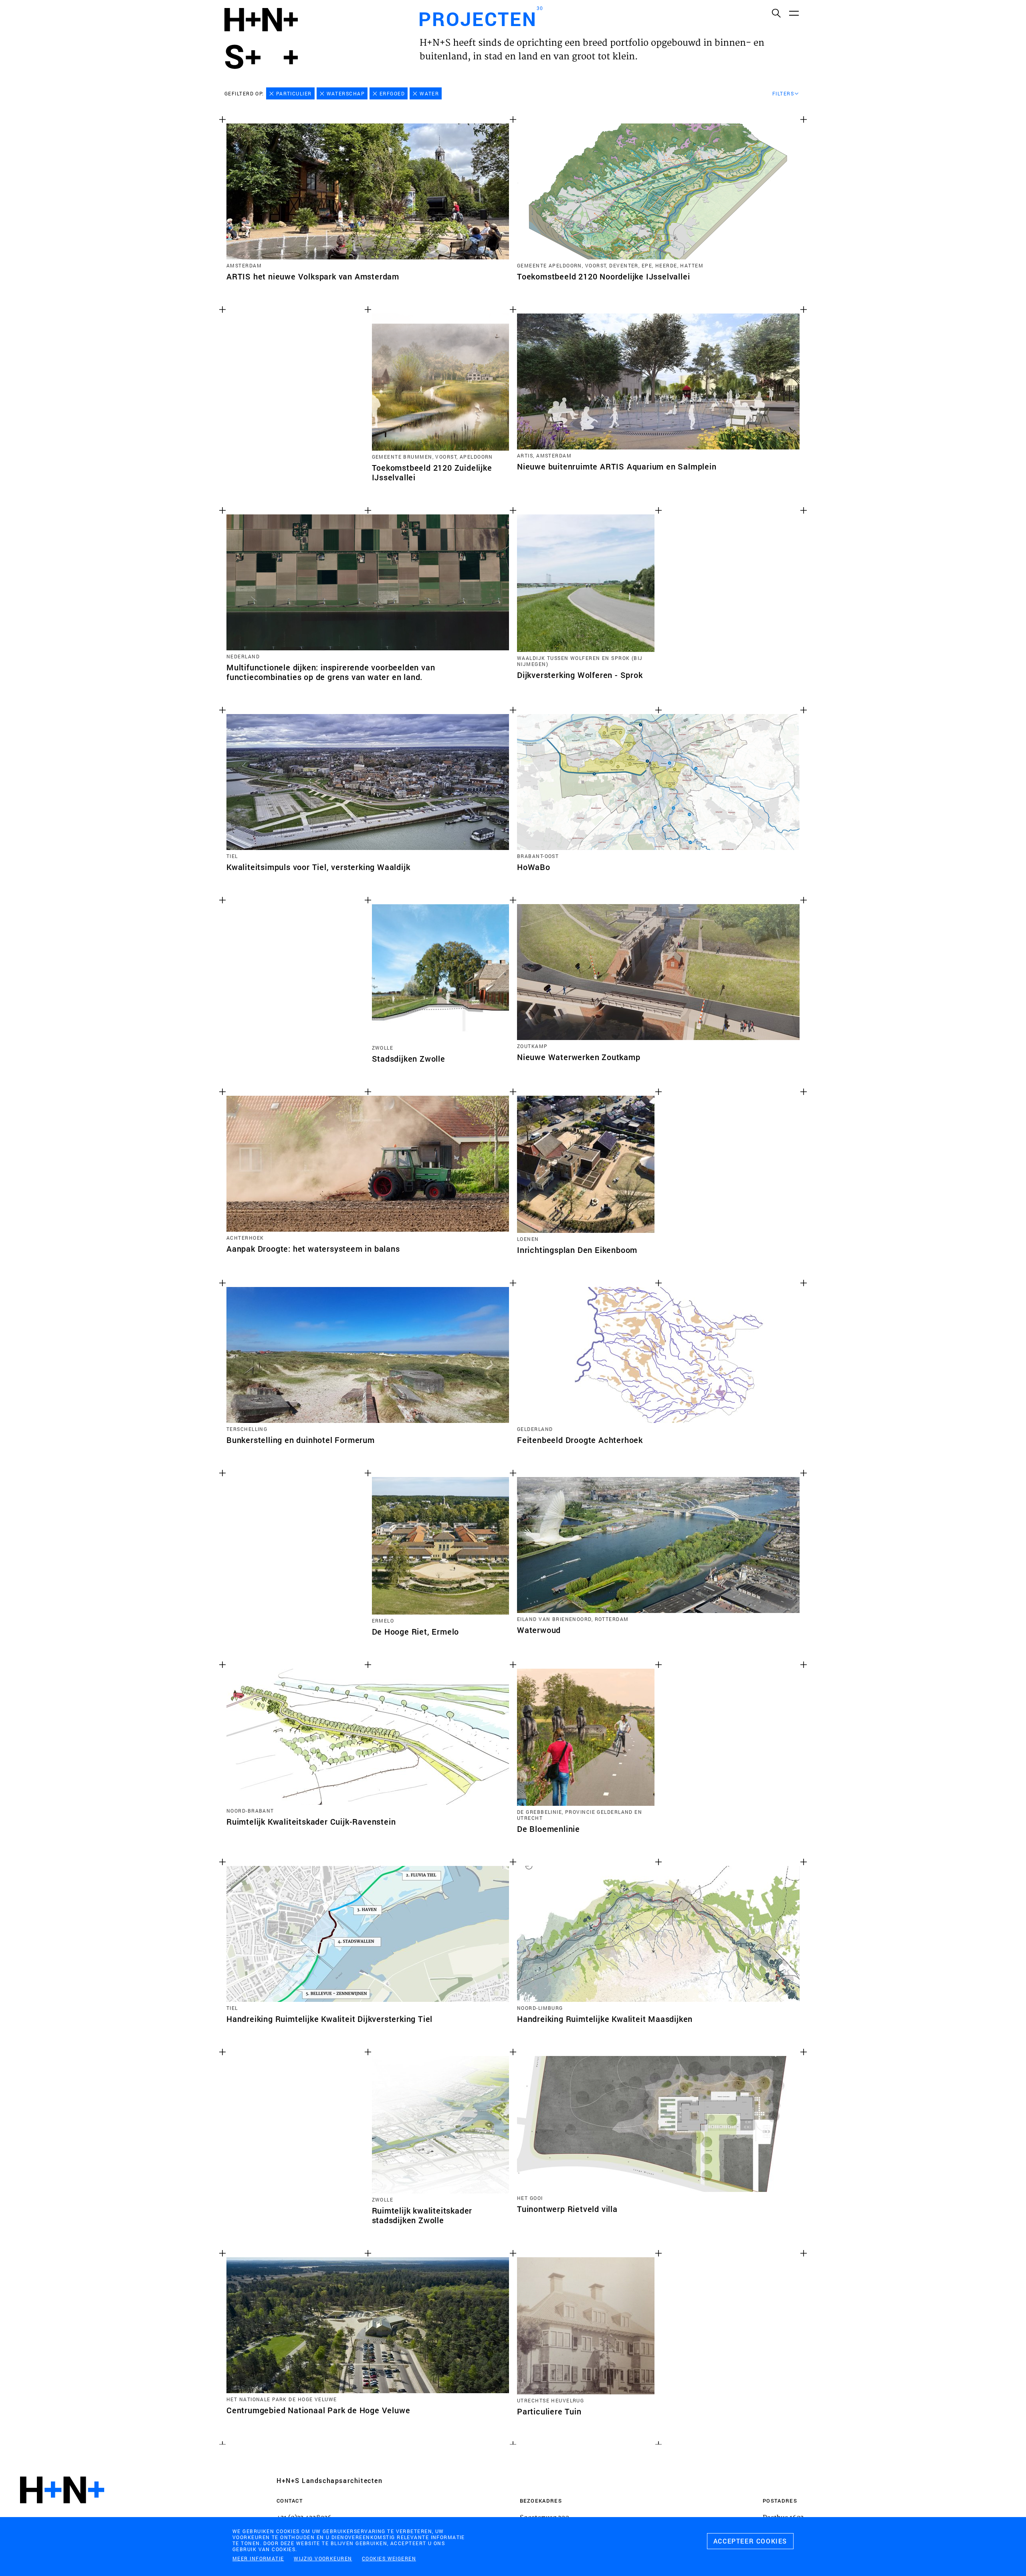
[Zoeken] (776, 13)
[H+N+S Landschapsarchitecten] (62, 2512)
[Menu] (794, 13)
